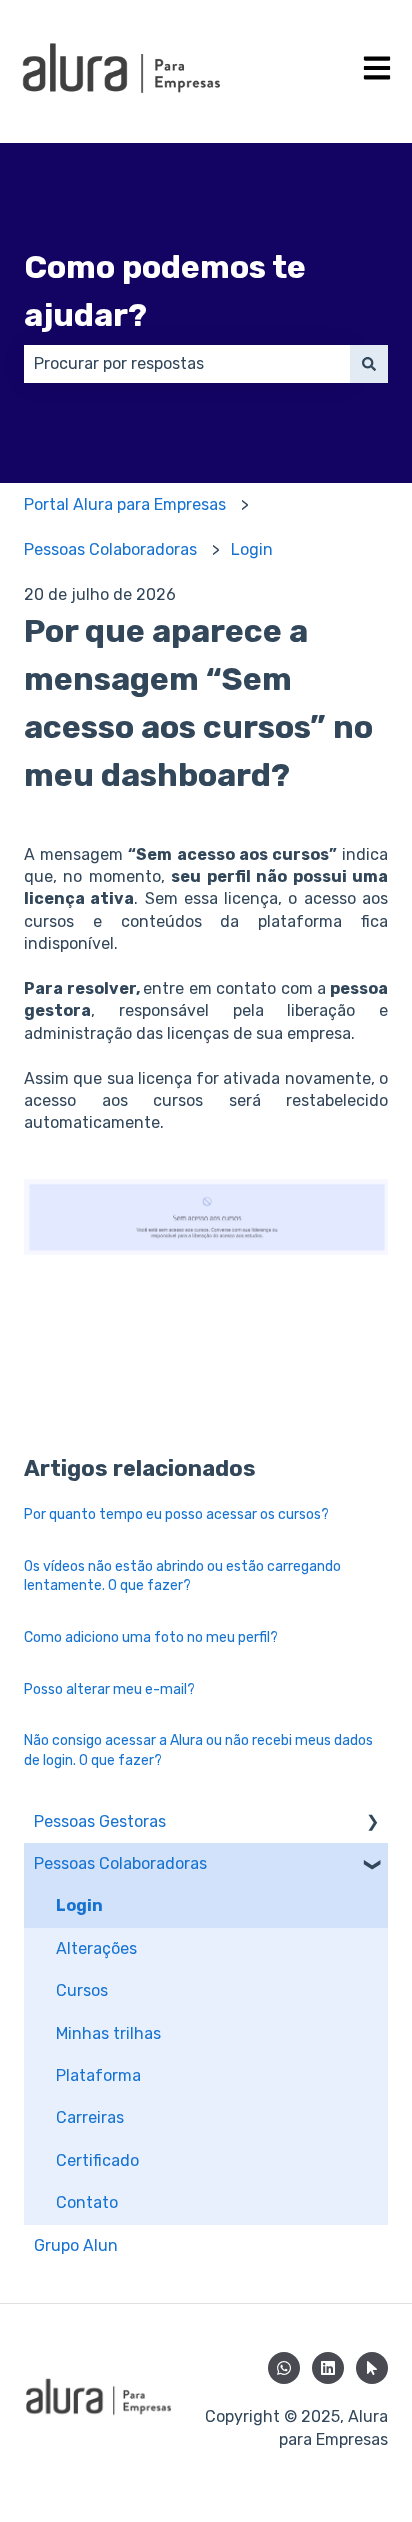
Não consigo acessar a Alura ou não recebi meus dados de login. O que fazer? (198, 1750)
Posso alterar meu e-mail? (109, 1689)
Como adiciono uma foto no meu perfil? (151, 1637)
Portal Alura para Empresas (125, 504)
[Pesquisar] (369, 364)
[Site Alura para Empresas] (372, 2368)
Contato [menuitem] (87, 2202)
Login (252, 549)
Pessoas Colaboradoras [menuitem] (120, 1863)
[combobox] (187, 364)
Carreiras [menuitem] (90, 2117)
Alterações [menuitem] (96, 1948)
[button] (372, 1823)
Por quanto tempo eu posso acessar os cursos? (176, 1514)
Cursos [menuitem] (82, 1990)
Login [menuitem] (79, 1905)
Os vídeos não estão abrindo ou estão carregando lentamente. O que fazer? (182, 1576)
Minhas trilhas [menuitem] (108, 2033)
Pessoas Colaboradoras (110, 549)
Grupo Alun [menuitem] (76, 2245)
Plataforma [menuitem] (98, 2075)
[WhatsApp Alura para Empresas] (284, 2368)
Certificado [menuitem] (97, 2160)
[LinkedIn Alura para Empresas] (328, 2368)
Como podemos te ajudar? (165, 291)
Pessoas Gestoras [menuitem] (100, 1821)
